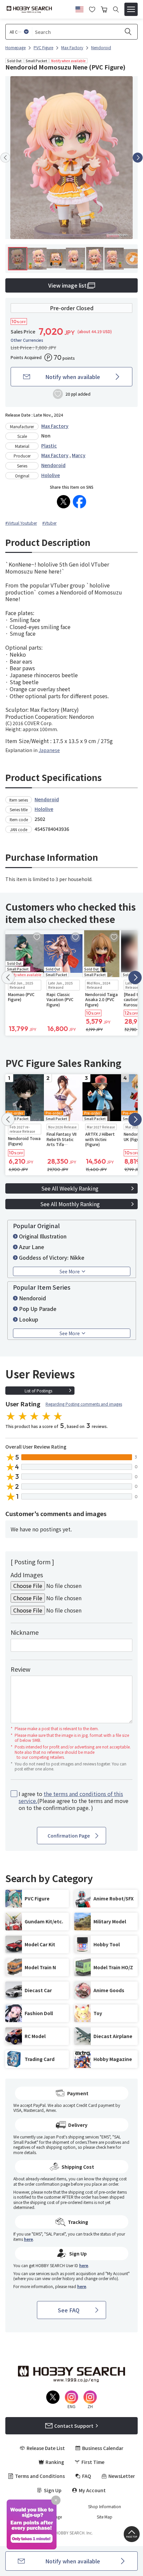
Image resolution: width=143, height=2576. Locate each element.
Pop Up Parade (38, 1309)
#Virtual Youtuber (21, 523)
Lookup (29, 1319)
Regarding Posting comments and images (84, 1404)
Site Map (105, 2517)
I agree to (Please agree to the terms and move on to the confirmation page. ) (73, 1801)
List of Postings (38, 1391)
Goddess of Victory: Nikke (52, 1257)
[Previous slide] (5, 158)
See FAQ (69, 2310)
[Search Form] (116, 9)
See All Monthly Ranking (70, 1204)
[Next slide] (138, 158)
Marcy (79, 455)
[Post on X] (64, 502)
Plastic (49, 446)
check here (105, 2147)
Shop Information (105, 2507)
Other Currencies (27, 340)
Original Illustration (43, 1236)
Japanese (49, 750)
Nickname (25, 1632)
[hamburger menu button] (131, 9)
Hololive (51, 475)
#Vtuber (49, 523)
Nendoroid (53, 465)
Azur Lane (32, 1247)
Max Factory (55, 426)
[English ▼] (79, 8)
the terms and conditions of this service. (71, 1797)
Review (20, 1669)
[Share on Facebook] (79, 502)
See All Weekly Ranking (70, 1188)
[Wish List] (92, 9)
